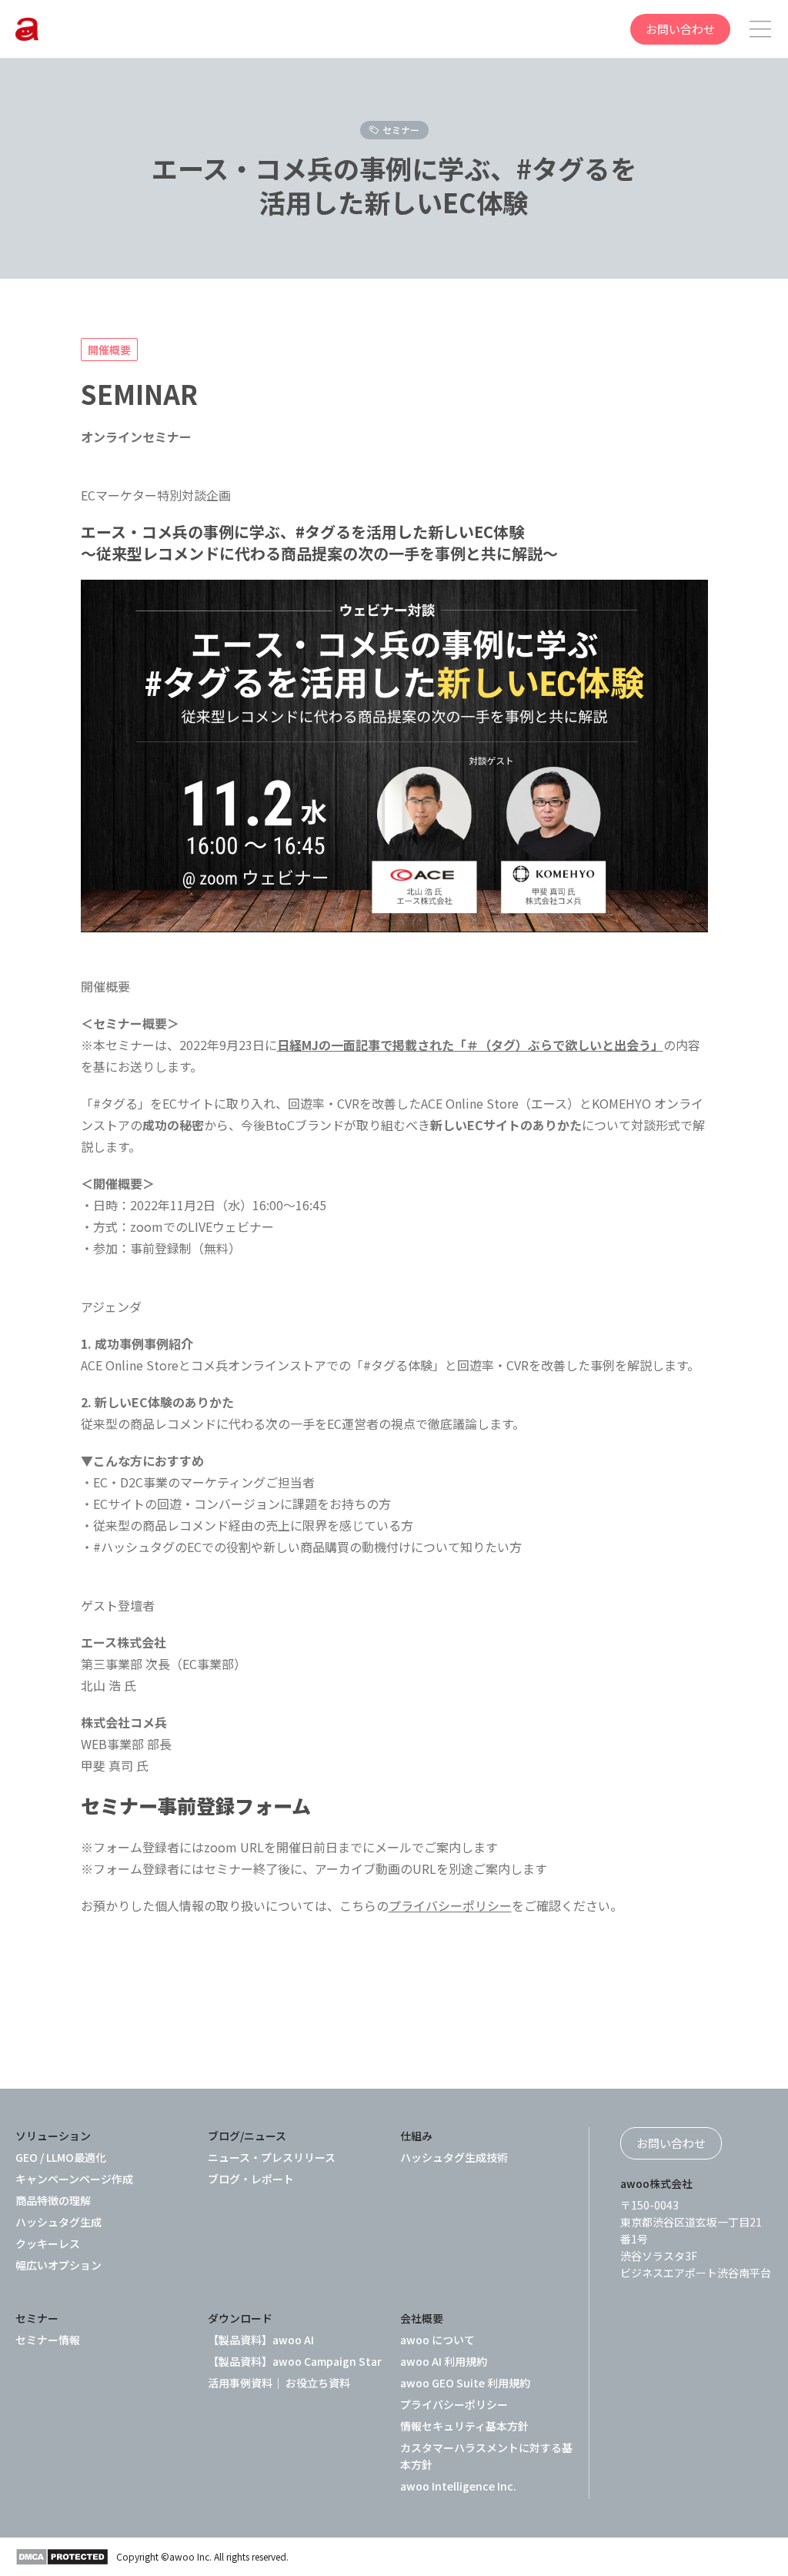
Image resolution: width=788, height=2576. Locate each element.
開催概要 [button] (105, 986)
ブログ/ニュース (247, 2136)
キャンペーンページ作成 (74, 2179)
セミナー (401, 130)
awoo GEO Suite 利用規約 (465, 2383)
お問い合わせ (680, 29)
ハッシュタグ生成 (58, 2222)
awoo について (437, 2340)
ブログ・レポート (251, 2179)
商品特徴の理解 (53, 2200)
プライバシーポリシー (450, 1905)
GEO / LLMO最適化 (61, 2157)
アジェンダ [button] (111, 1306)
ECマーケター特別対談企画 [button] (156, 495)
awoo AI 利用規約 (444, 2361)
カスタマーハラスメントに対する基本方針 (486, 2456)
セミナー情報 (48, 2340)
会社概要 (422, 2318)
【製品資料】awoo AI (261, 2340)
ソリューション (53, 2136)
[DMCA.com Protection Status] (62, 2557)
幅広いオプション (58, 2265)
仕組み (416, 2136)
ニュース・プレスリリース (272, 2157)
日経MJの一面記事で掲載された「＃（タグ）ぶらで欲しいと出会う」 (470, 1045)
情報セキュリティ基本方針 (464, 2426)
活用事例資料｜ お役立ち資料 (279, 2383)
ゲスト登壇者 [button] (118, 1605)
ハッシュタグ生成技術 (454, 2157)
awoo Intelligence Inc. (458, 2486)
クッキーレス (48, 2243)
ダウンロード (240, 2318)
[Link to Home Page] (27, 29)
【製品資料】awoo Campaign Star (295, 2361)
